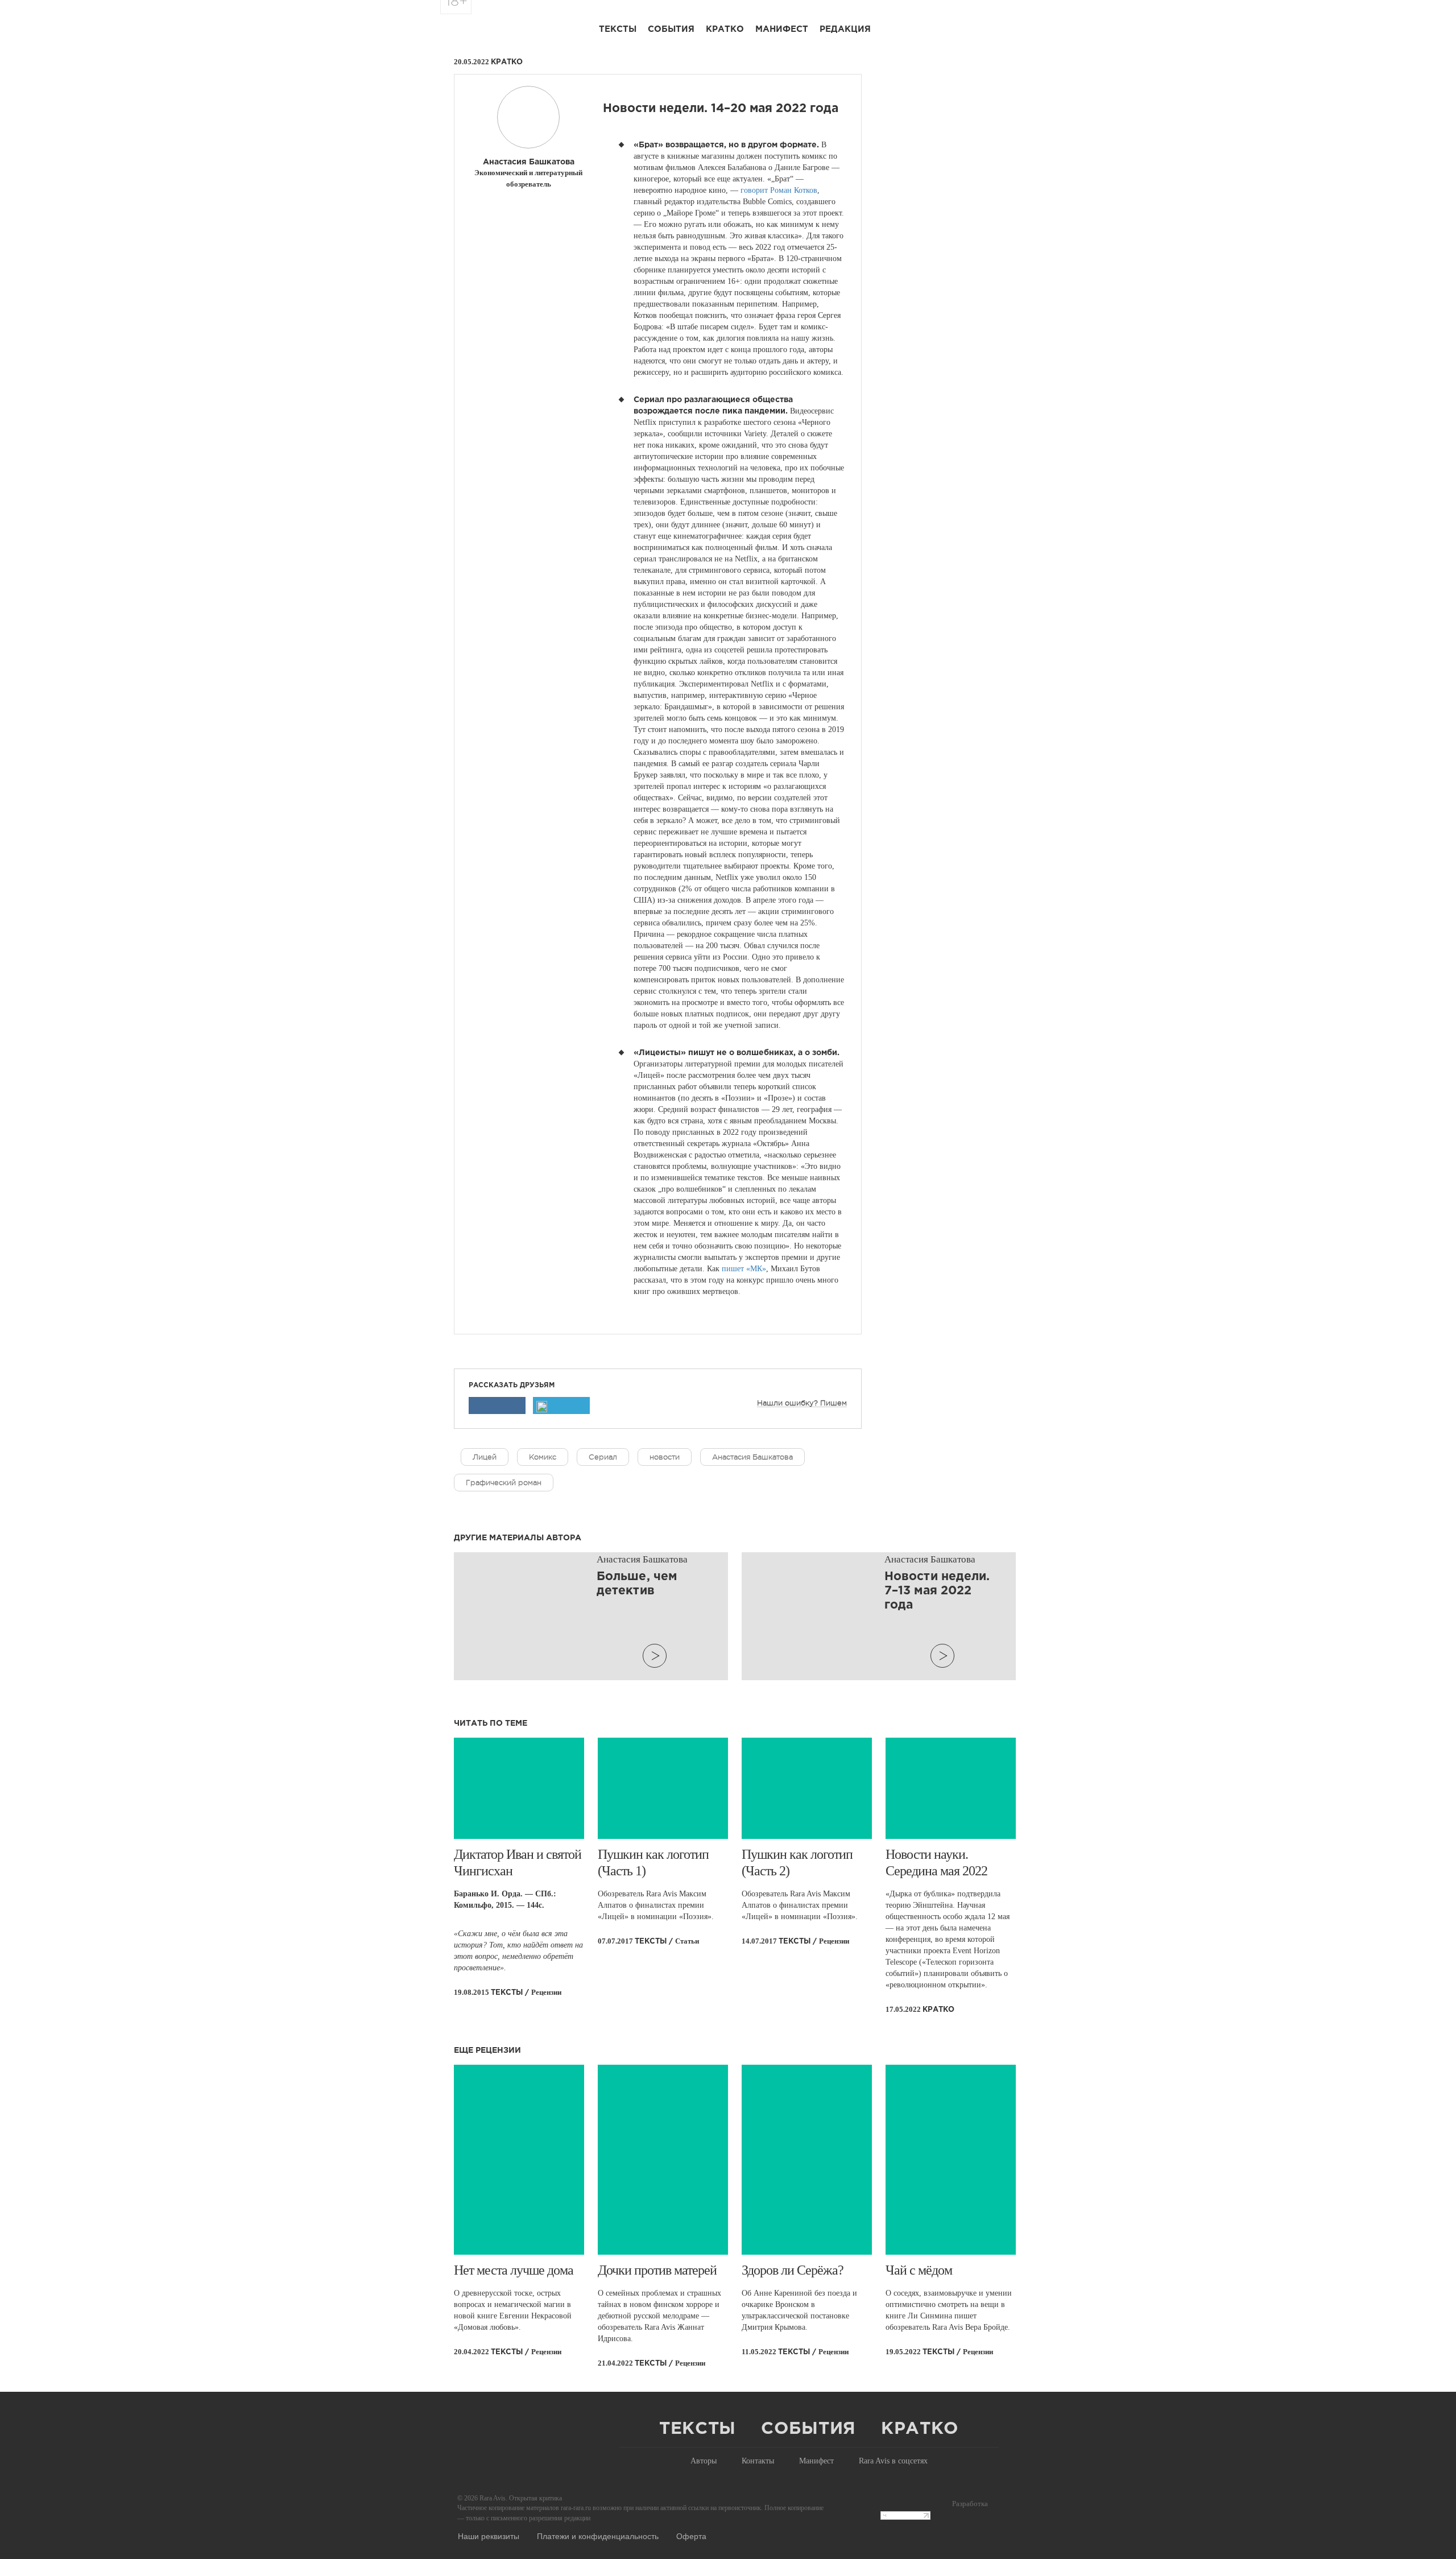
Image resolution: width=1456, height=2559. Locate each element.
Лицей (485, 1457)
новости (665, 1457)
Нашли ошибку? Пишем (802, 1403)
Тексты (618, 29)
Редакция (845, 29)
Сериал (603, 1457)
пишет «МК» (744, 1269)
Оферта (691, 2536)
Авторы (704, 2461)
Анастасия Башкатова (752, 1457)
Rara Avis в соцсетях (893, 2461)
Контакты (758, 2461)
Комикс (543, 1457)
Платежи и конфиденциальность (598, 2536)
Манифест (782, 29)
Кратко (725, 29)
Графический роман (504, 1483)
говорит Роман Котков (779, 190)
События (671, 29)
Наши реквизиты (489, 2536)
